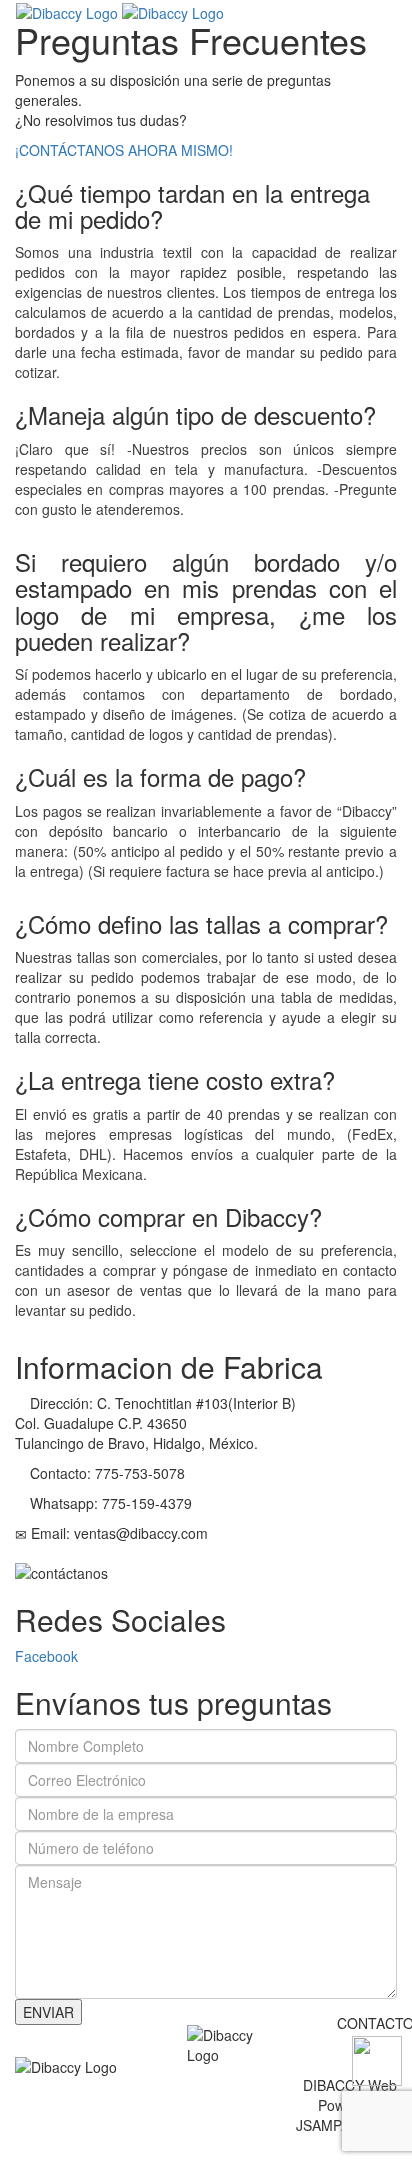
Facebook (46, 1656)
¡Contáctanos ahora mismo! (124, 150)
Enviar (48, 2012)
